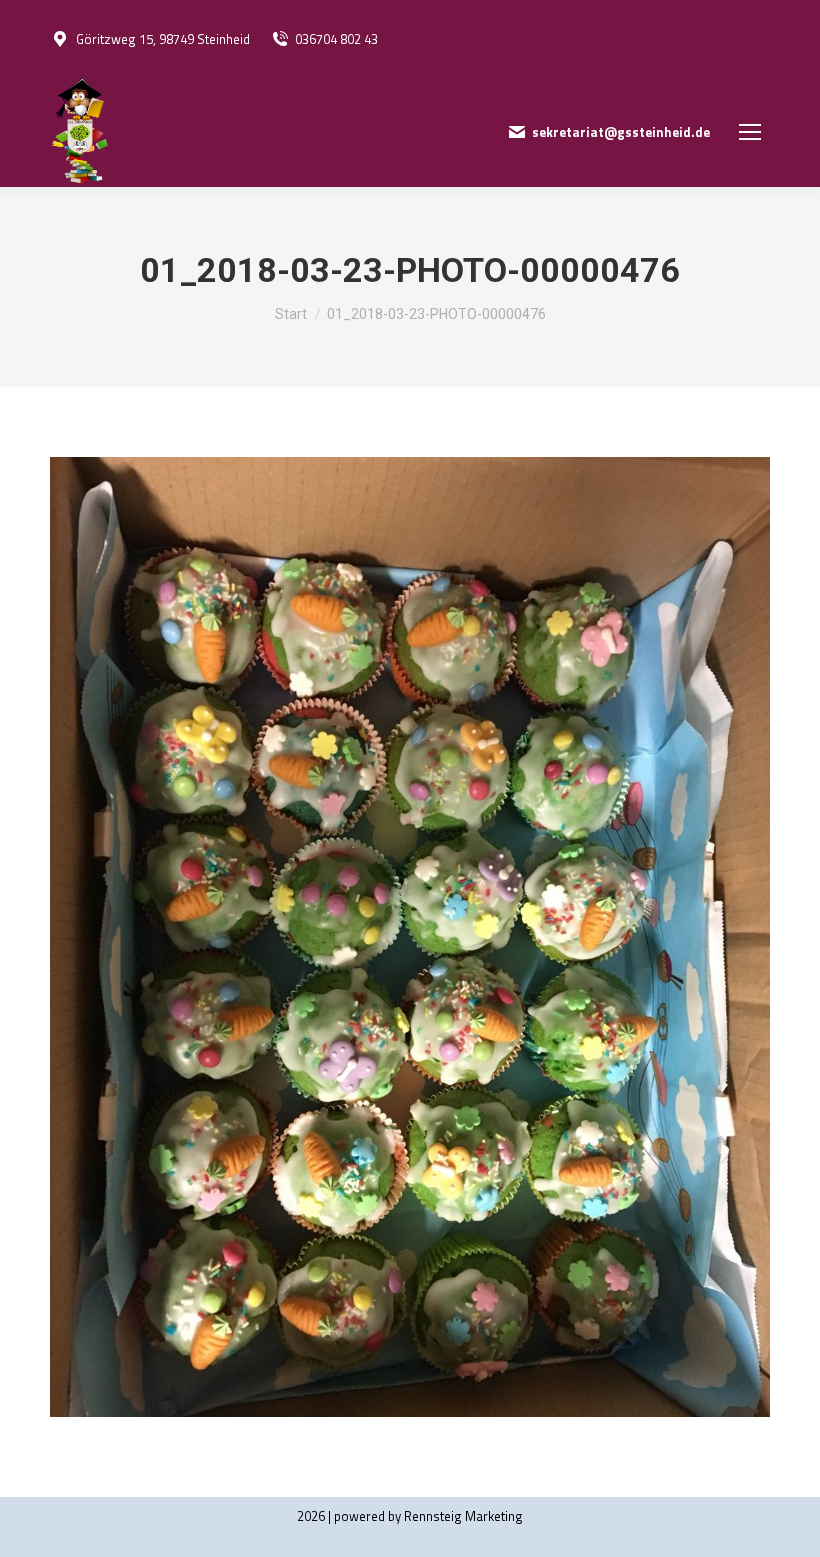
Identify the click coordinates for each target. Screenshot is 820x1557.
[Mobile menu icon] (750, 132)
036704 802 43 (336, 39)
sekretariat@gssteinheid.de (621, 132)
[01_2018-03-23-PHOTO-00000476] (410, 937)
